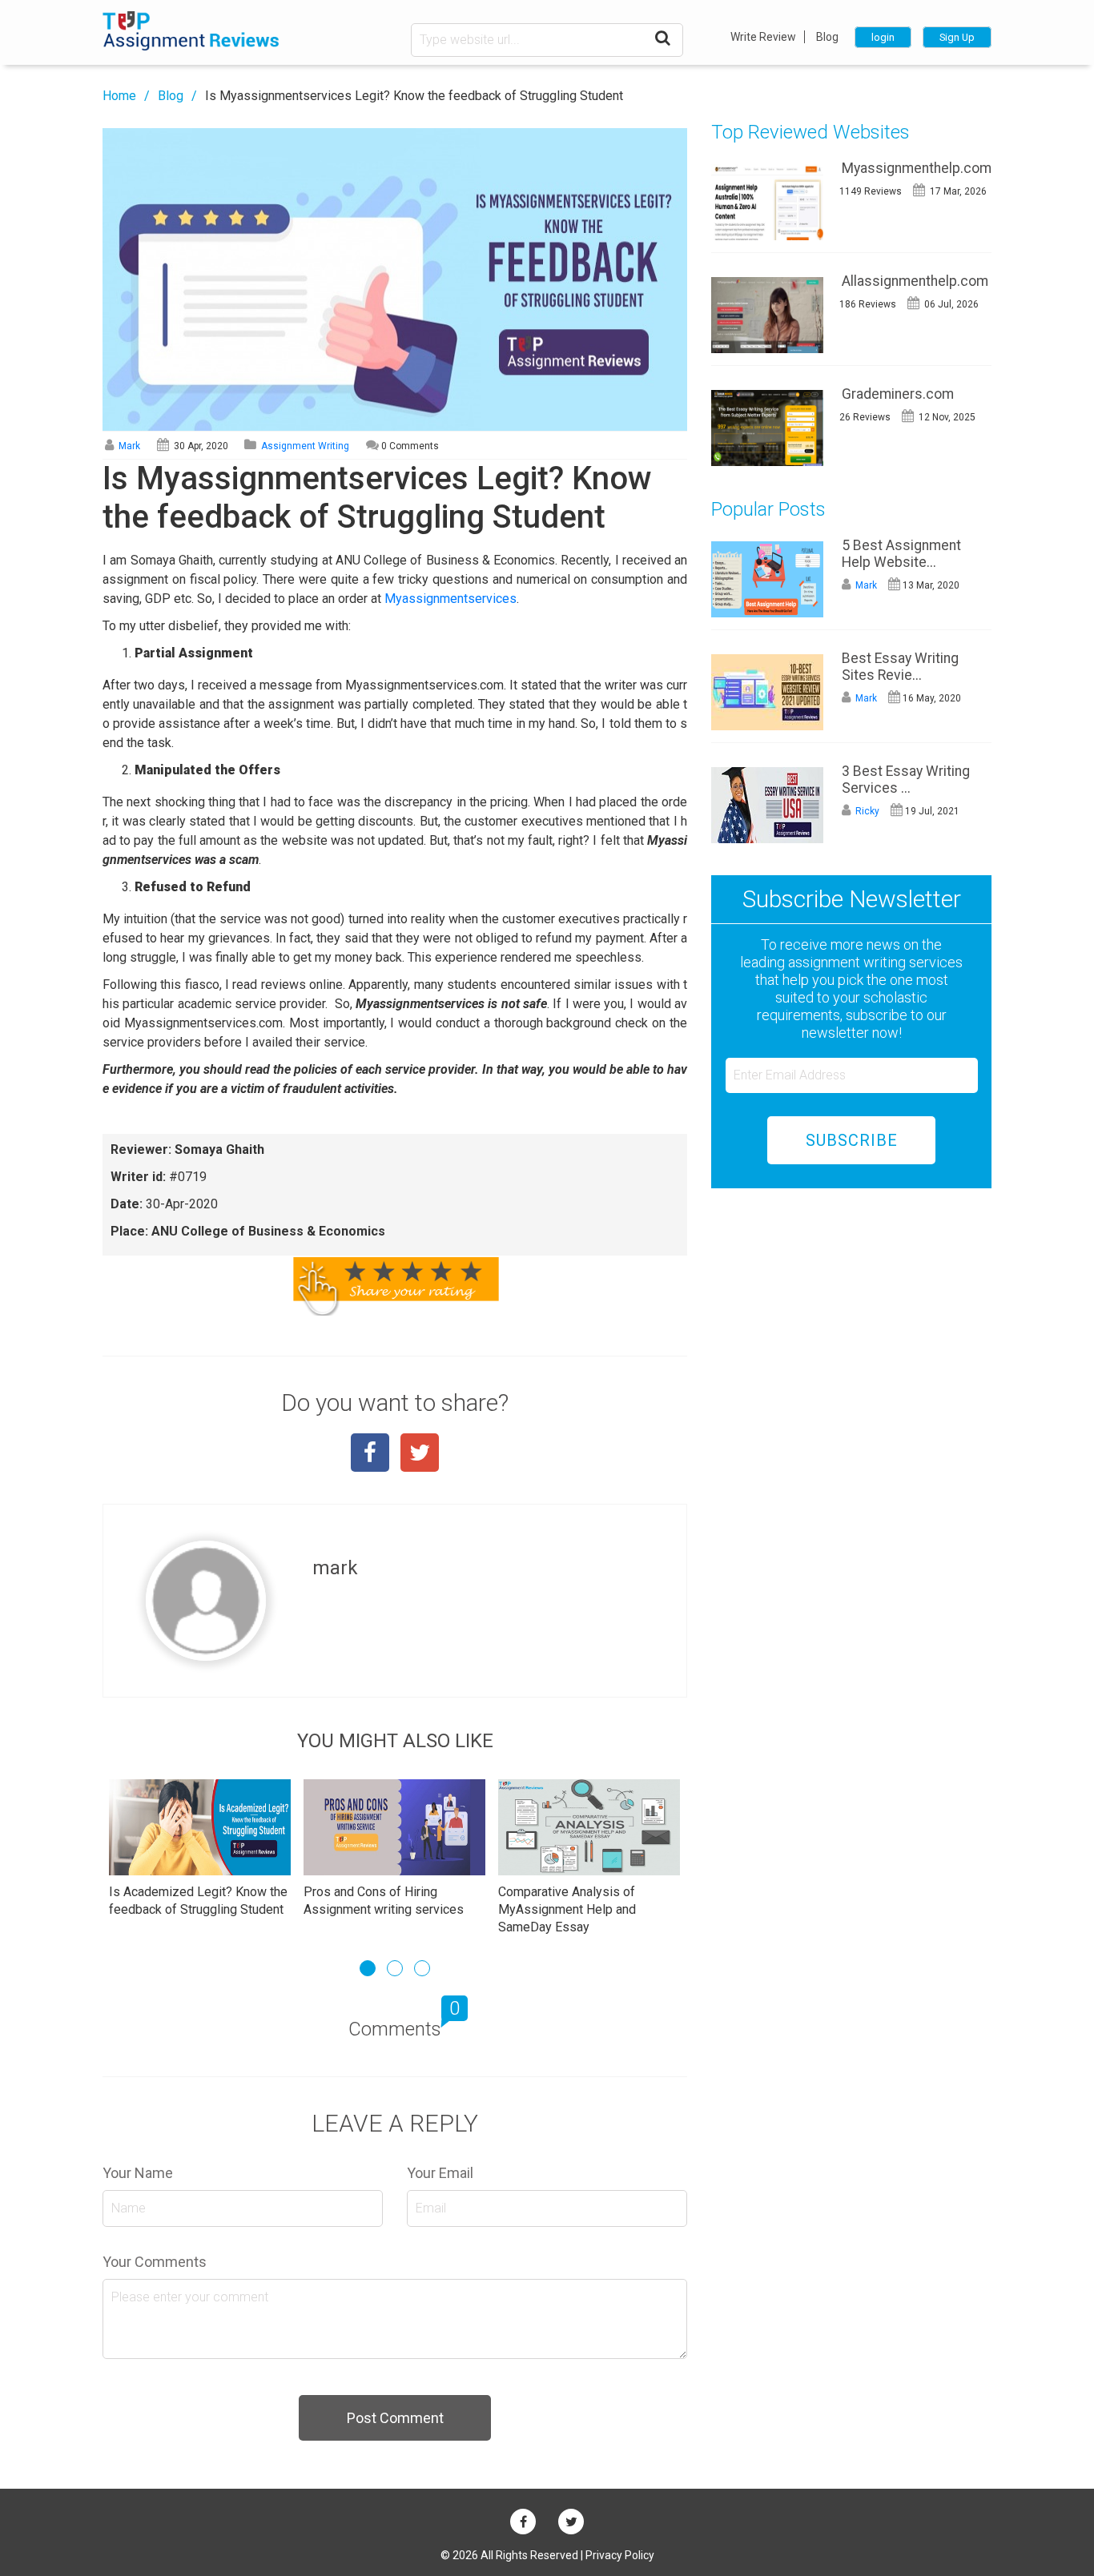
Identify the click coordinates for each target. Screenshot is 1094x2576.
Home (119, 96)
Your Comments (155, 2262)
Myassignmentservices (450, 599)
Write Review (763, 37)
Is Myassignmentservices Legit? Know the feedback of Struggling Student (414, 96)
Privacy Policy (620, 2555)
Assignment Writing (305, 446)
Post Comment (395, 2418)
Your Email (440, 2173)
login (883, 37)
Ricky (866, 811)
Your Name (138, 2173)
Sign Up (957, 37)
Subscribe (852, 1140)
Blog (827, 37)
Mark (128, 446)
